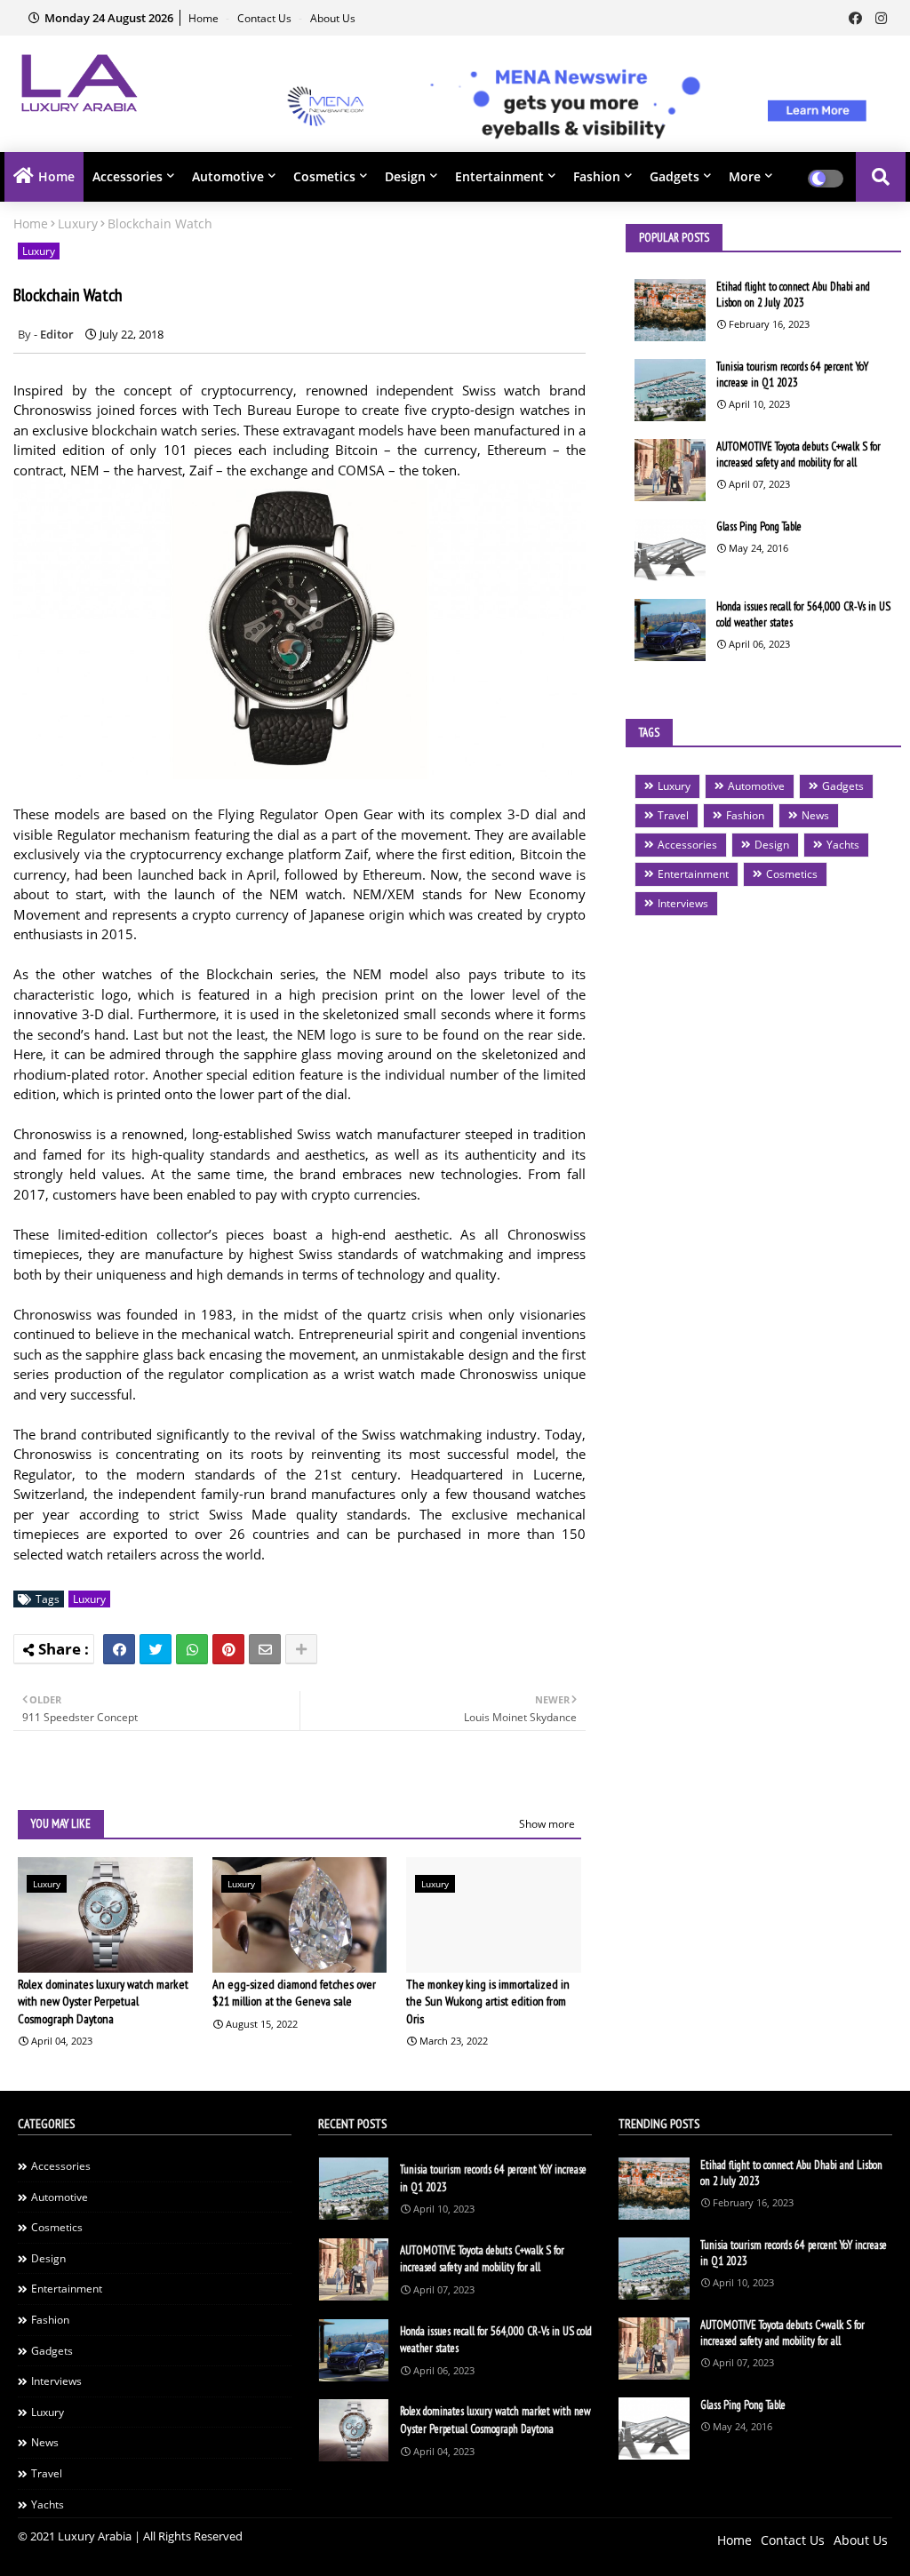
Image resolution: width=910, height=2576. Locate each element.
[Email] (265, 1649)
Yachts (843, 845)
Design (405, 176)
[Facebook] (119, 1649)
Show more (547, 1824)
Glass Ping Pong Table (759, 526)
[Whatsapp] (192, 1649)
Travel (673, 815)
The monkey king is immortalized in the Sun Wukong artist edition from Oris (488, 2002)
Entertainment (499, 176)
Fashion (597, 176)
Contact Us (266, 18)
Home (205, 18)
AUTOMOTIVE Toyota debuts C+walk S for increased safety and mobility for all (798, 455)
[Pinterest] (228, 1649)
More (745, 176)
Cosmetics (324, 176)
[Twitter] (156, 1649)
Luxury (78, 223)
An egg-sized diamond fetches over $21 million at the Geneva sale (294, 1993)
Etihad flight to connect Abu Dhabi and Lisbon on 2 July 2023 (793, 295)
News (815, 815)
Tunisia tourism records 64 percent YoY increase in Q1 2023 (792, 375)
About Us (333, 18)
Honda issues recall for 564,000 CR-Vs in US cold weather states (803, 614)
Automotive (228, 176)
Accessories (128, 176)
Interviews (683, 903)
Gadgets (675, 176)
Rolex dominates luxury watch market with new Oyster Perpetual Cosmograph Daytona (103, 2002)
